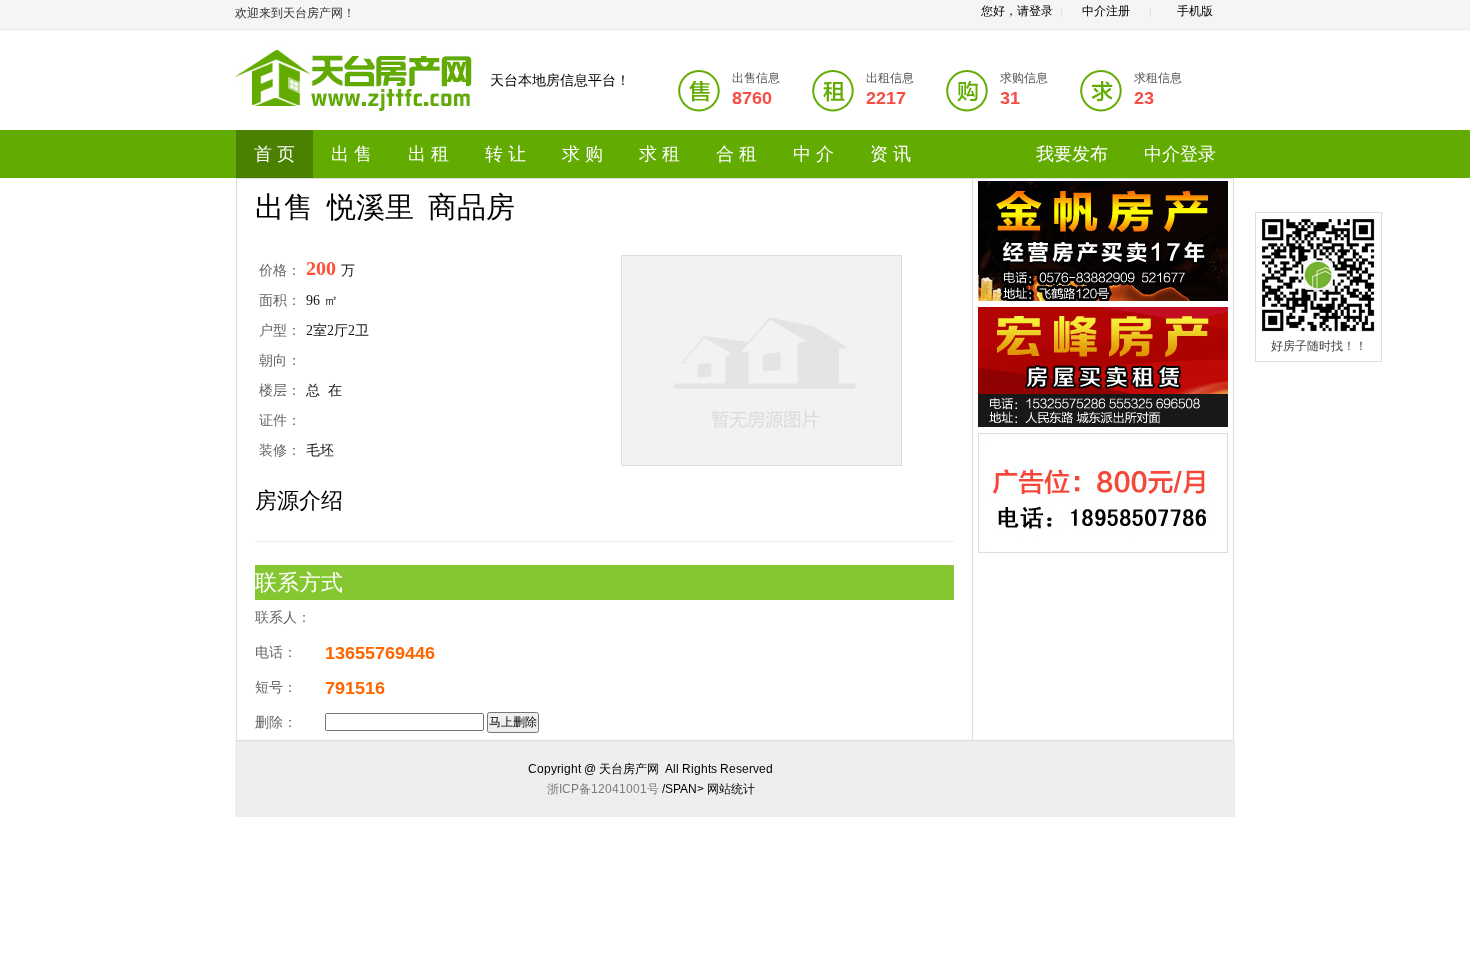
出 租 (428, 154)
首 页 (274, 154)
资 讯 (890, 154)
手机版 (1195, 11)
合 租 (736, 154)
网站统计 (731, 789)
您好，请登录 (1017, 11)
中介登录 (1180, 154)
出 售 (351, 154)
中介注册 (1106, 11)
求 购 (582, 154)
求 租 (659, 154)
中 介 (813, 154)
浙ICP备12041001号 (603, 789)
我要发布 (1072, 154)
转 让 (505, 154)
